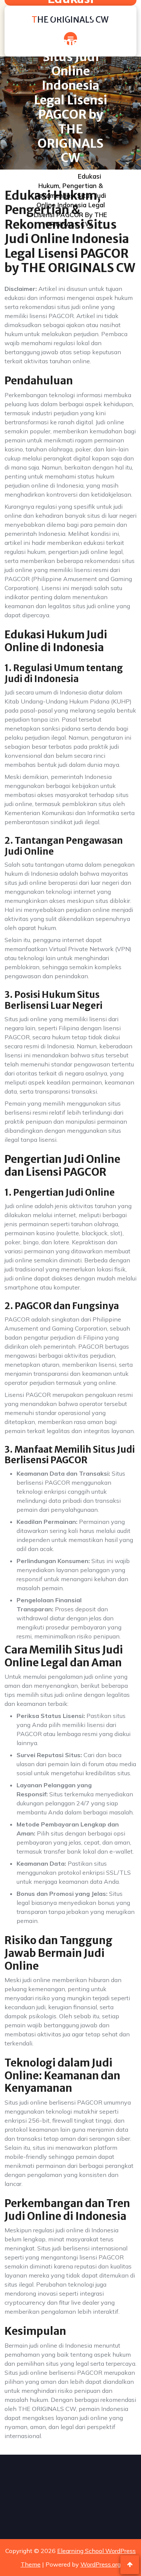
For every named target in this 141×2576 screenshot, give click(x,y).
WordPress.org (101, 2564)
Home (53, 176)
